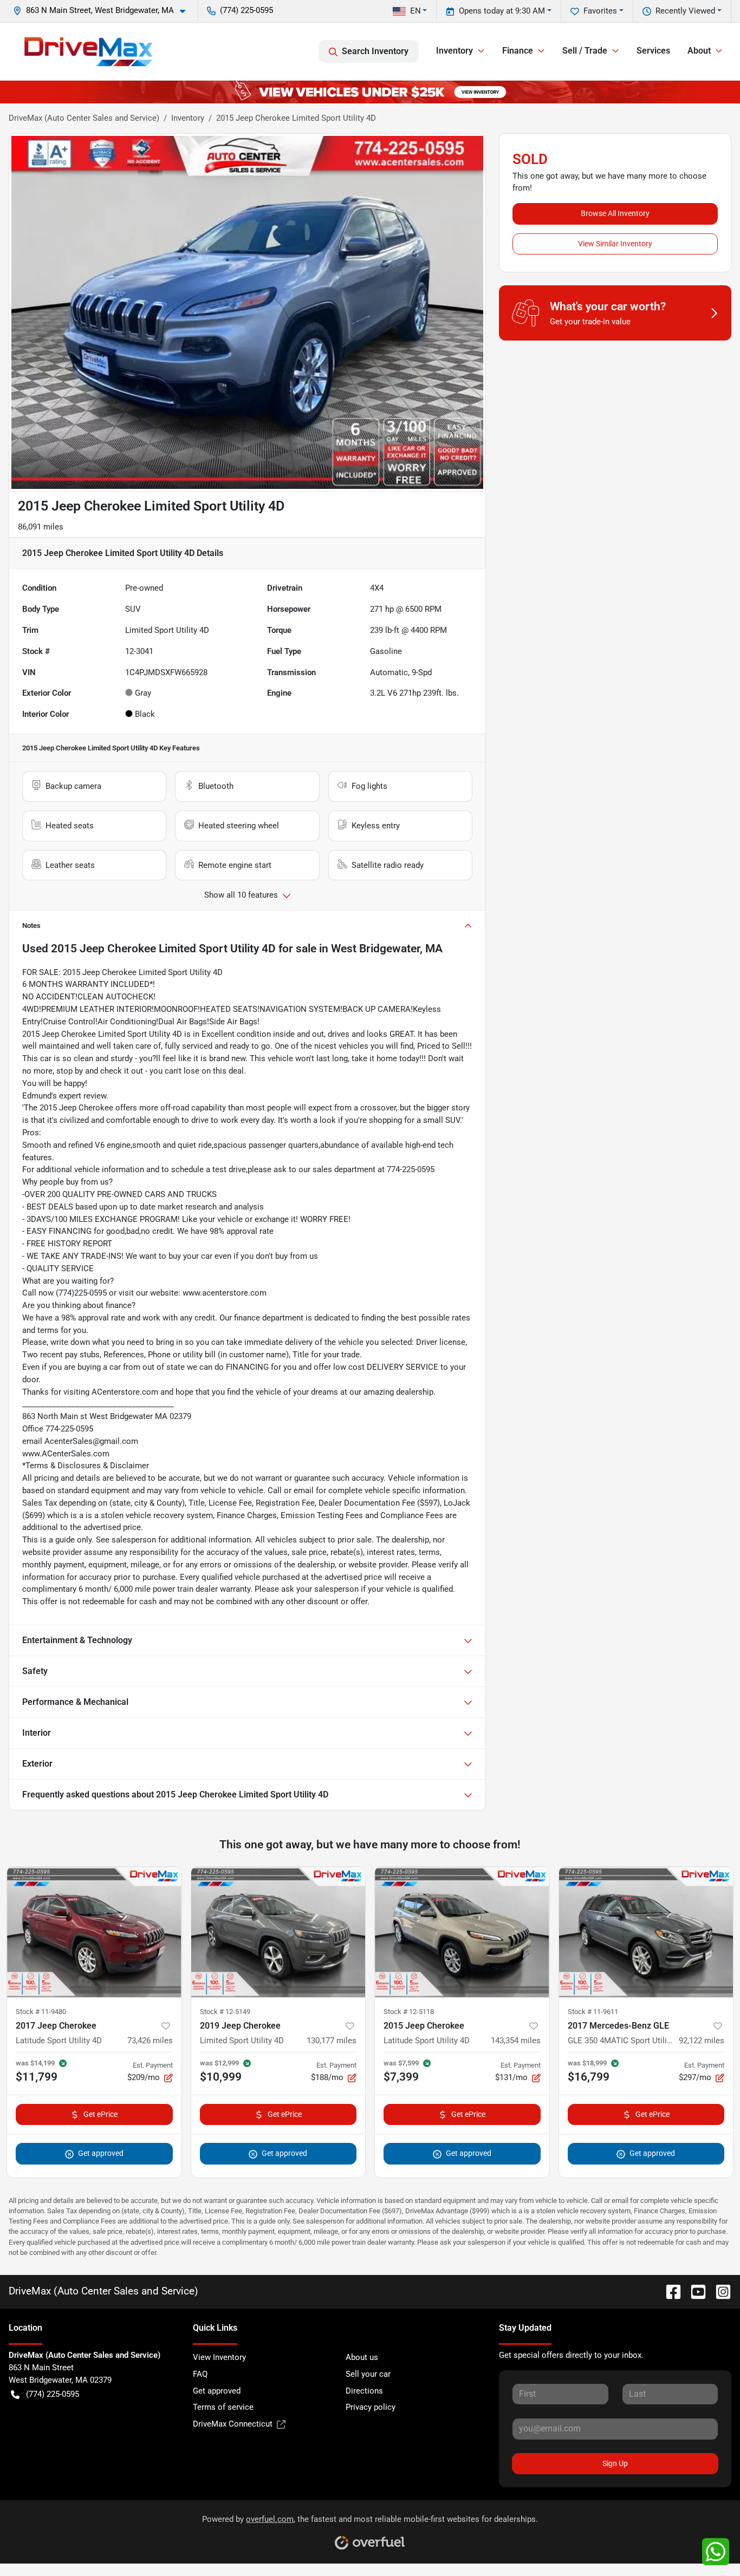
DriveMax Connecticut (233, 2424)
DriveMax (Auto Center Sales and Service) (84, 118)
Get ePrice (100, 2114)
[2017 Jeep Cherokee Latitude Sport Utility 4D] (94, 1932)
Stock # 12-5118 (409, 2012)
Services (653, 51)
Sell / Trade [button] (585, 51)
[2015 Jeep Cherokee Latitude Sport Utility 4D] (462, 1932)
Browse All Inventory (615, 213)
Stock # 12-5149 (225, 2012)
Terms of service (223, 2407)
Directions (364, 2391)
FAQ (200, 2374)
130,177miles (332, 2041)
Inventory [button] (455, 51)
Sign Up (615, 2463)
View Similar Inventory (615, 244)
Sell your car (368, 2374)
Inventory (188, 118)
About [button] (699, 51)
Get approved (101, 2153)
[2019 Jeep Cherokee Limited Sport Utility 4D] (278, 1932)
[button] (103, 11)
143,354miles (516, 2041)
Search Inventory (375, 51)
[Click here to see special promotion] (370, 91)
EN (416, 11)
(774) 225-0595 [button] (246, 10)
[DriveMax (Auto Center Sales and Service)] (89, 51)
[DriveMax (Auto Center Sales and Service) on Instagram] (719, 2291)
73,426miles (150, 2041)
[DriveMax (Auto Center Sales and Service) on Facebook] (669, 2291)
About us (362, 2357)
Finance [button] (518, 51)
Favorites (600, 11)
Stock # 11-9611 (593, 2012)
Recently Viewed (685, 11)
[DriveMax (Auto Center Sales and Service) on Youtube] (694, 2291)
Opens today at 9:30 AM (502, 11)
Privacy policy (371, 2407)
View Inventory (219, 2357)
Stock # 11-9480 (41, 2012)
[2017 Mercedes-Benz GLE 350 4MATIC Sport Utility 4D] (646, 1932)
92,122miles (702, 2041)
